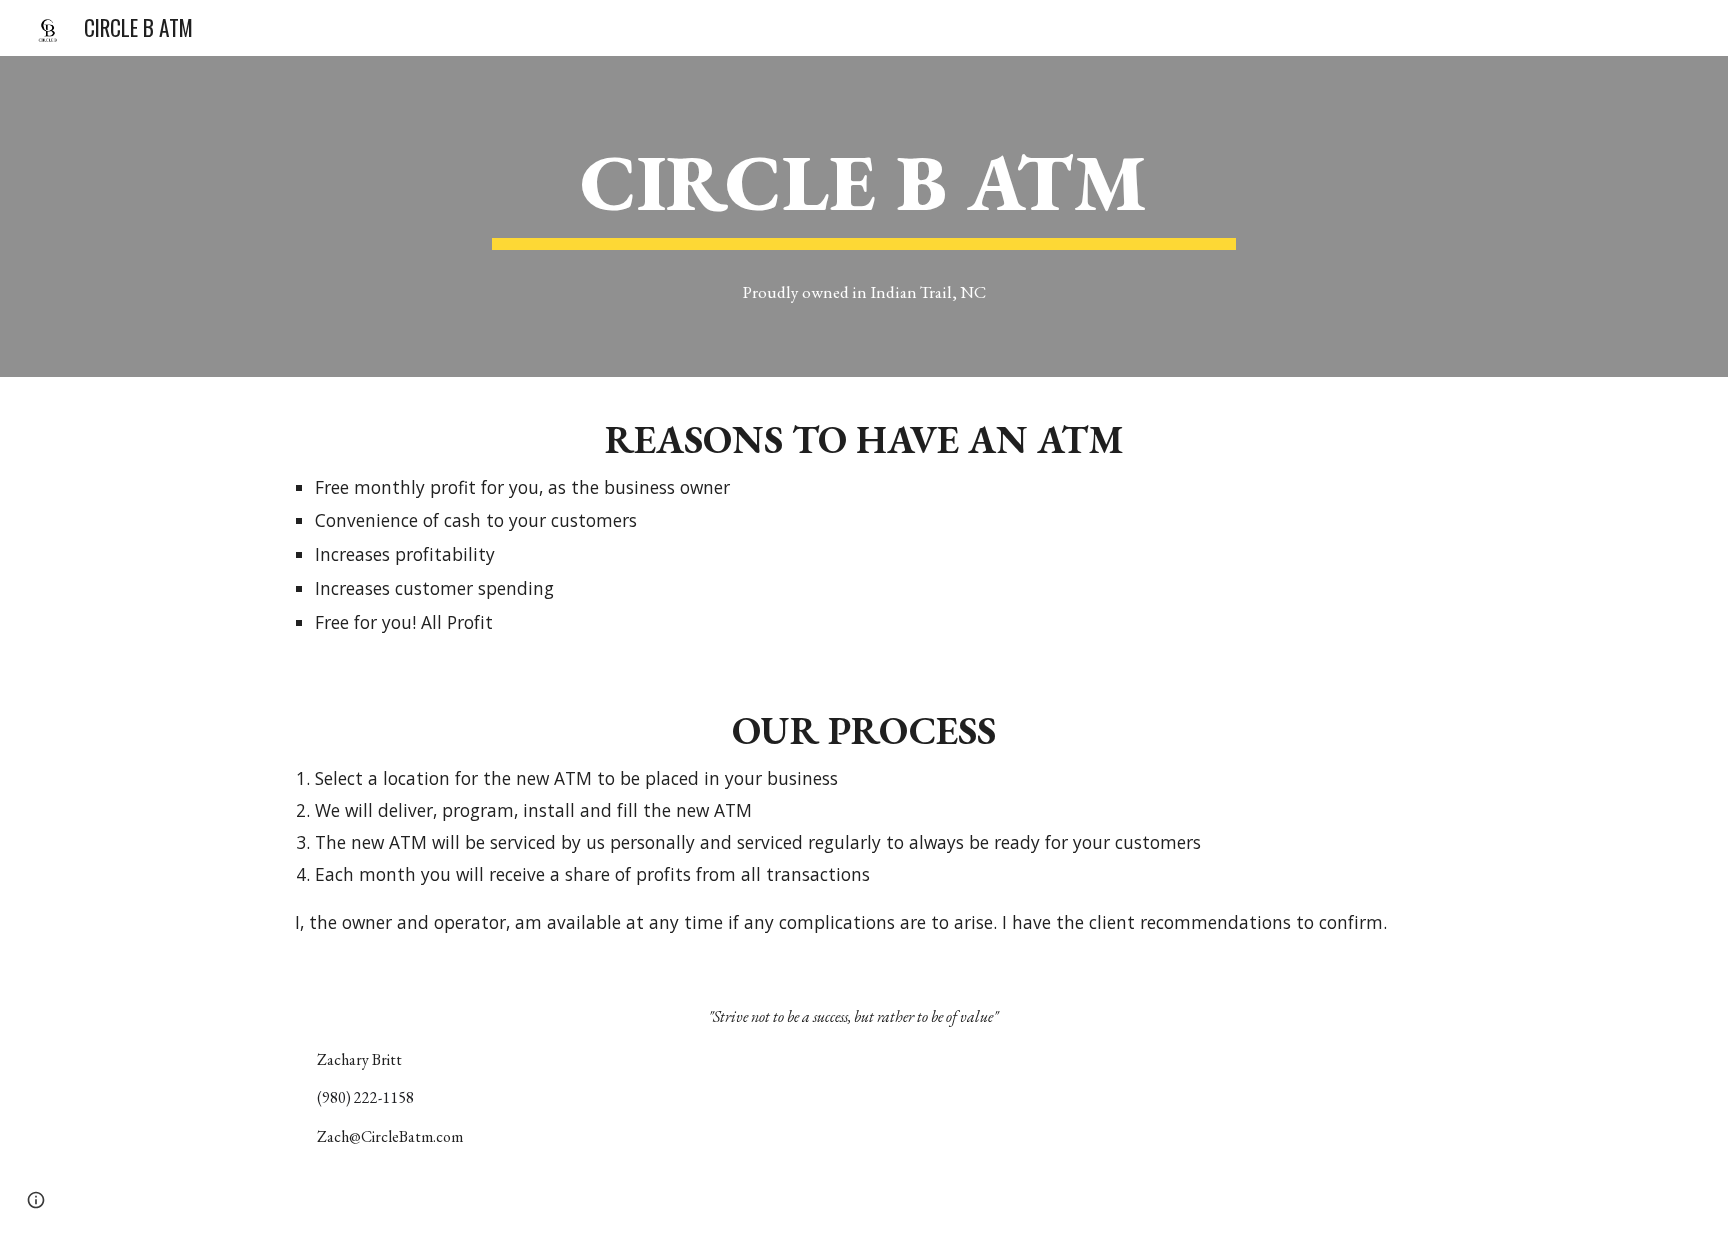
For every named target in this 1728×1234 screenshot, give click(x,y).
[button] (36, 1200)
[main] (864, 188)
